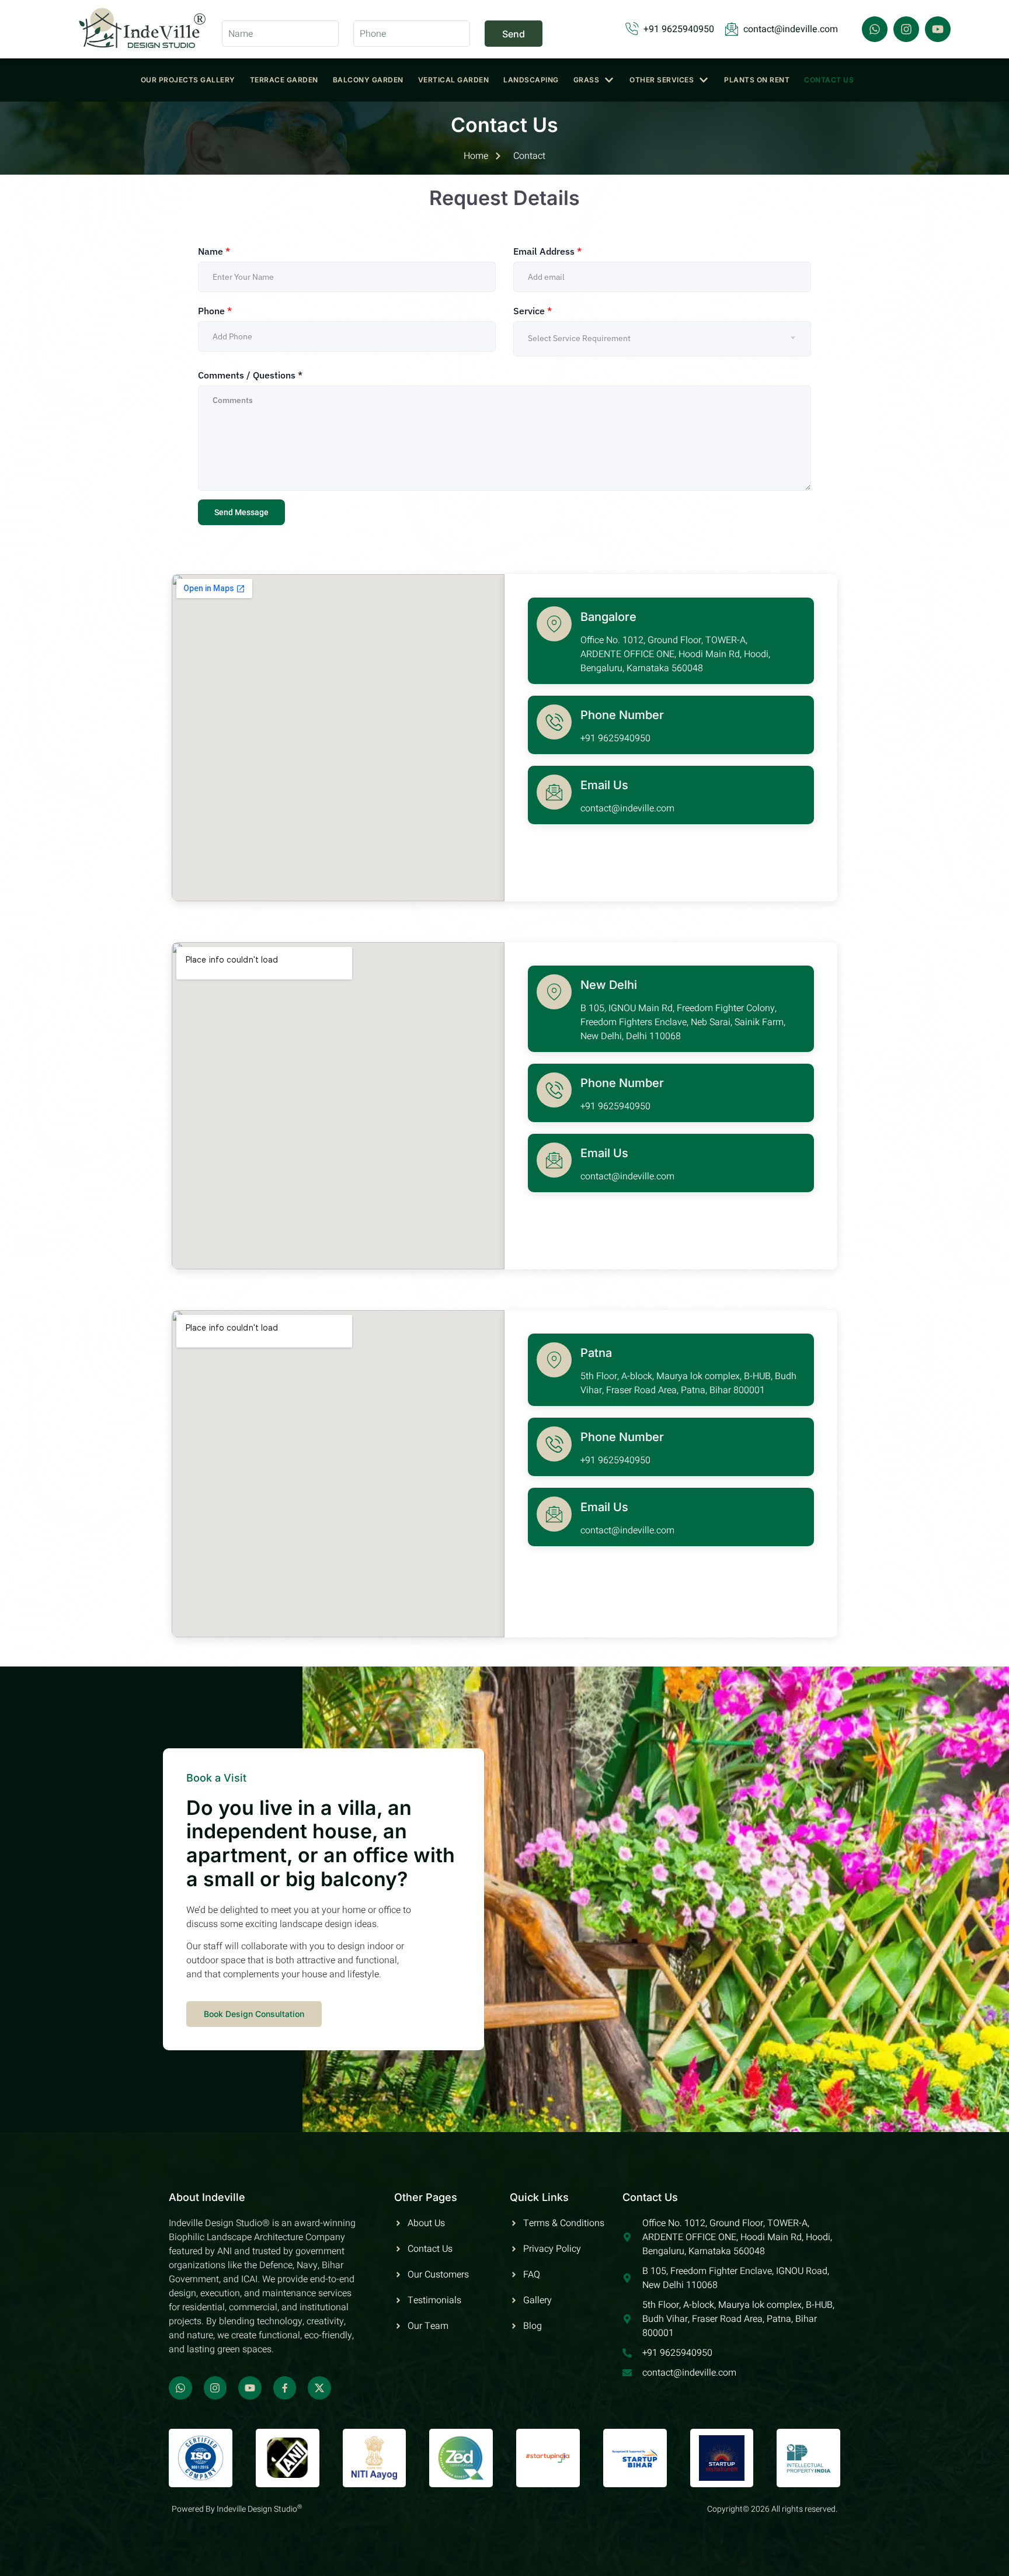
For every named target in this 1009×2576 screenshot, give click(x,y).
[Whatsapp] (875, 29)
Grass (587, 80)
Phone (215, 311)
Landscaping (531, 80)
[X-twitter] (319, 2388)
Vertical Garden (454, 80)
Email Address (547, 251)
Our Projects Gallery (188, 80)
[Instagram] (906, 29)
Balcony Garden (368, 80)
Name (214, 251)
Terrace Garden (284, 80)
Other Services (662, 80)
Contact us (829, 80)
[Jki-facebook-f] (285, 2388)
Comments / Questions (250, 375)
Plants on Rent (757, 80)
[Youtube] (938, 29)
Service (533, 311)
